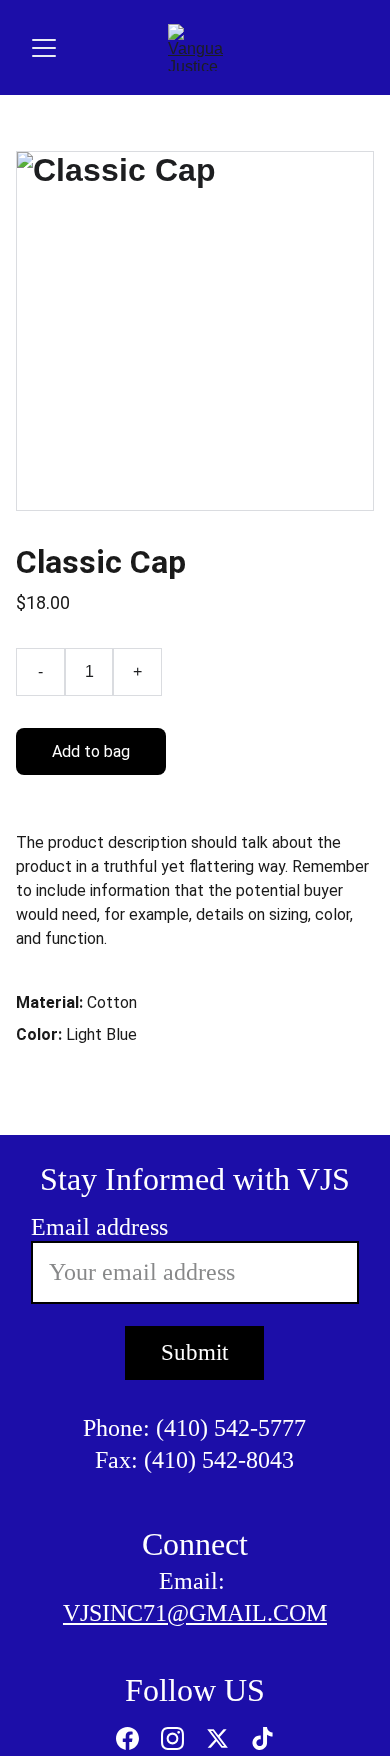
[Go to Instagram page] (172, 1738)
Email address (99, 1227)
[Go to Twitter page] (217, 1738)
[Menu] (44, 48)
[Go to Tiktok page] (262, 1738)
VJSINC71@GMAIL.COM (195, 1613)
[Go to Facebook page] (127, 1738)
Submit (194, 1352)
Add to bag (91, 751)
